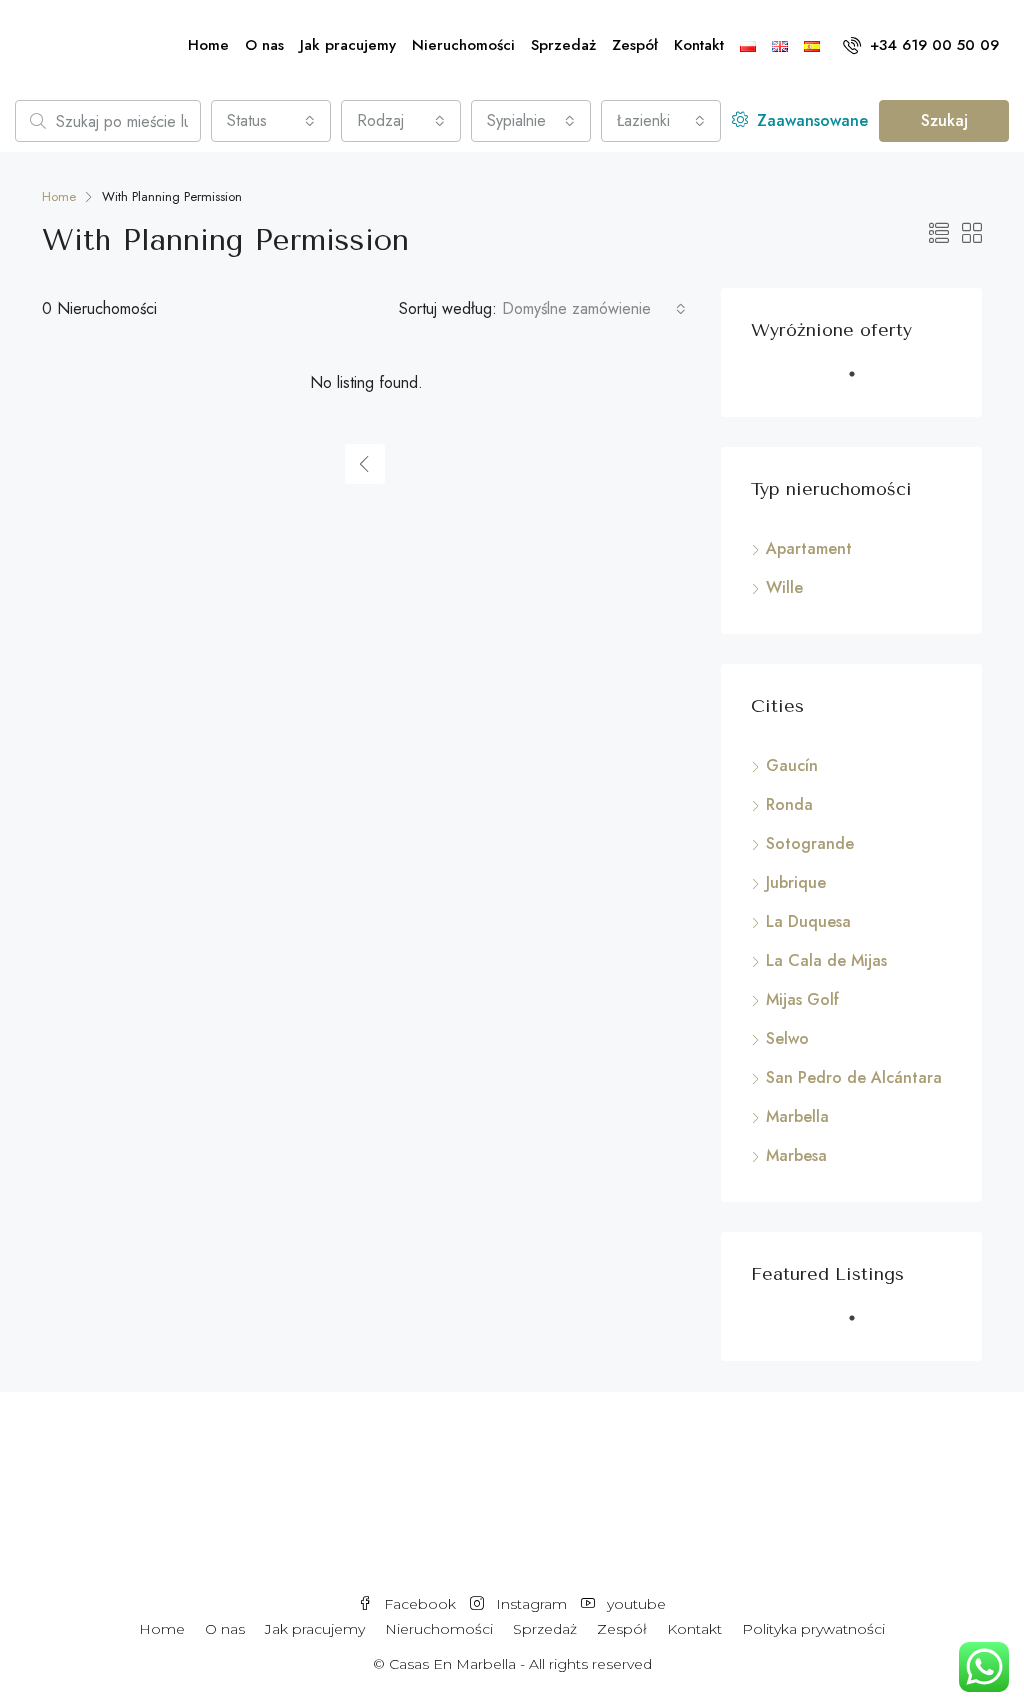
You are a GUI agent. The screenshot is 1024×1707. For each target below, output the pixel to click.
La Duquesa (808, 921)
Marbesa (796, 1155)
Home (208, 45)
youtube (634, 1604)
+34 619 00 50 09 (932, 45)
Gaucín (792, 765)
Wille (784, 587)
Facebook (420, 1604)
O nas (264, 45)
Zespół (635, 45)
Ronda (789, 804)
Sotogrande (810, 843)
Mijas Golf (802, 999)
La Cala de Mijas (826, 960)
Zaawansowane (810, 120)
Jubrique (796, 882)
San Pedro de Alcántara (854, 1077)
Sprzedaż (563, 45)
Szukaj (944, 120)
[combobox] (271, 121)
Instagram (531, 1604)
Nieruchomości (463, 45)
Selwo (787, 1038)
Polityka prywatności (813, 1629)
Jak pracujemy (348, 45)
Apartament (809, 548)
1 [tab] (862, 382)
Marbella (797, 1116)
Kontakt (699, 45)
